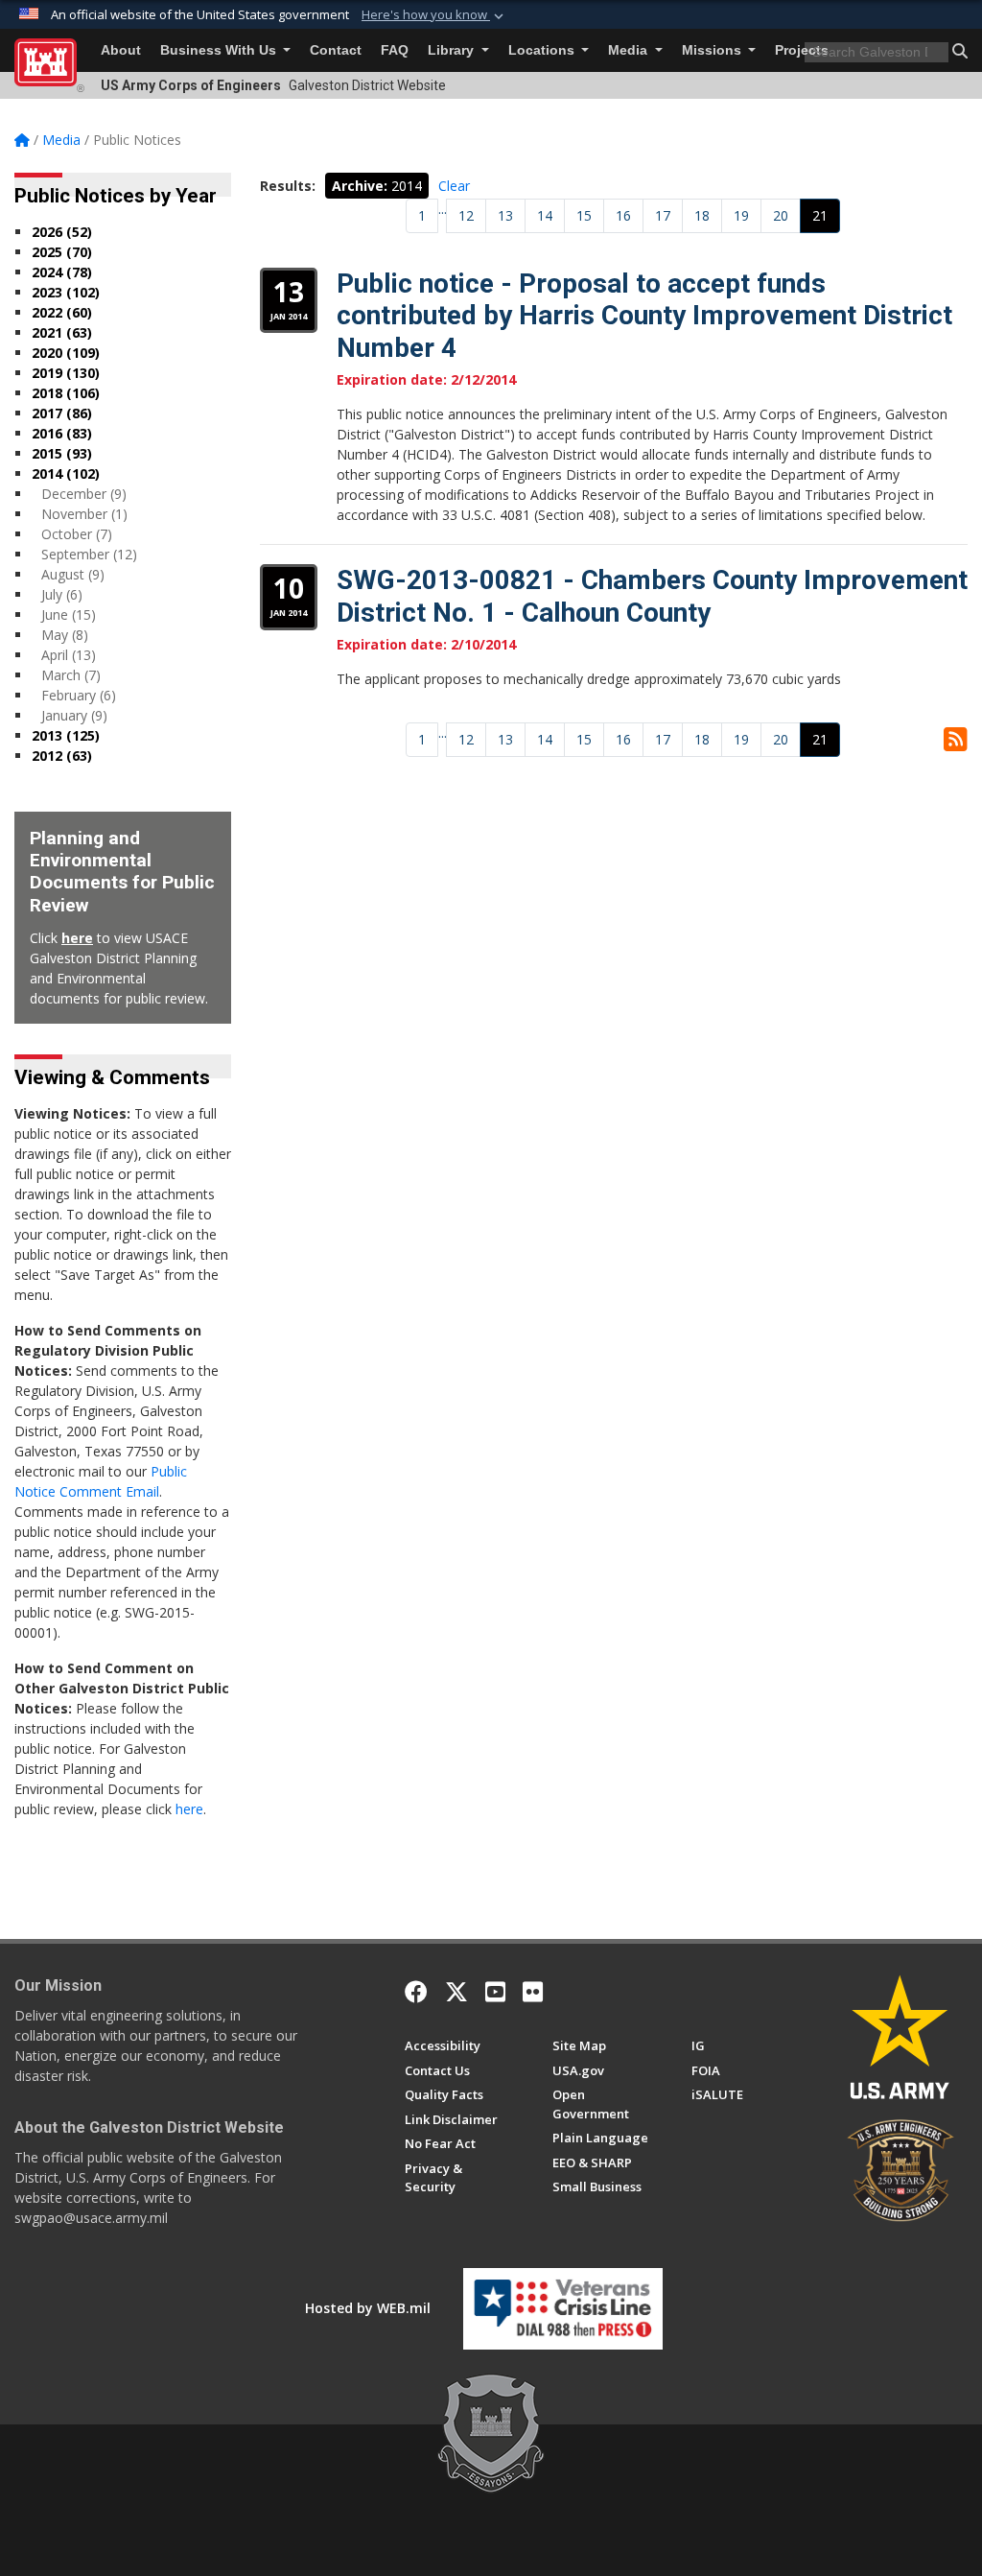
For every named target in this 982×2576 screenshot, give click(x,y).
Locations (543, 50)
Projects (802, 50)
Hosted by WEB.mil (368, 2308)
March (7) (71, 675)
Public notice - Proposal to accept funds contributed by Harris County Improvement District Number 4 (644, 316)
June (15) (69, 614)
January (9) (74, 715)
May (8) (65, 635)
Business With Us (220, 50)
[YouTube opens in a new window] (495, 1992)
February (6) (79, 695)
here (77, 938)
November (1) (84, 514)
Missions (713, 50)
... (443, 209)
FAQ (395, 50)
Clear (454, 186)
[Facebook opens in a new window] (416, 1992)
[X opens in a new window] (456, 1992)
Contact (336, 50)
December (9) (84, 494)
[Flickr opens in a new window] (533, 1992)
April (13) (69, 655)
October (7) (77, 534)
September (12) (89, 554)
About (121, 50)
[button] (434, 15)
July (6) (62, 594)
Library (453, 50)
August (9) (73, 574)
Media (630, 50)
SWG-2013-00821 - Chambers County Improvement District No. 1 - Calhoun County (652, 596)
